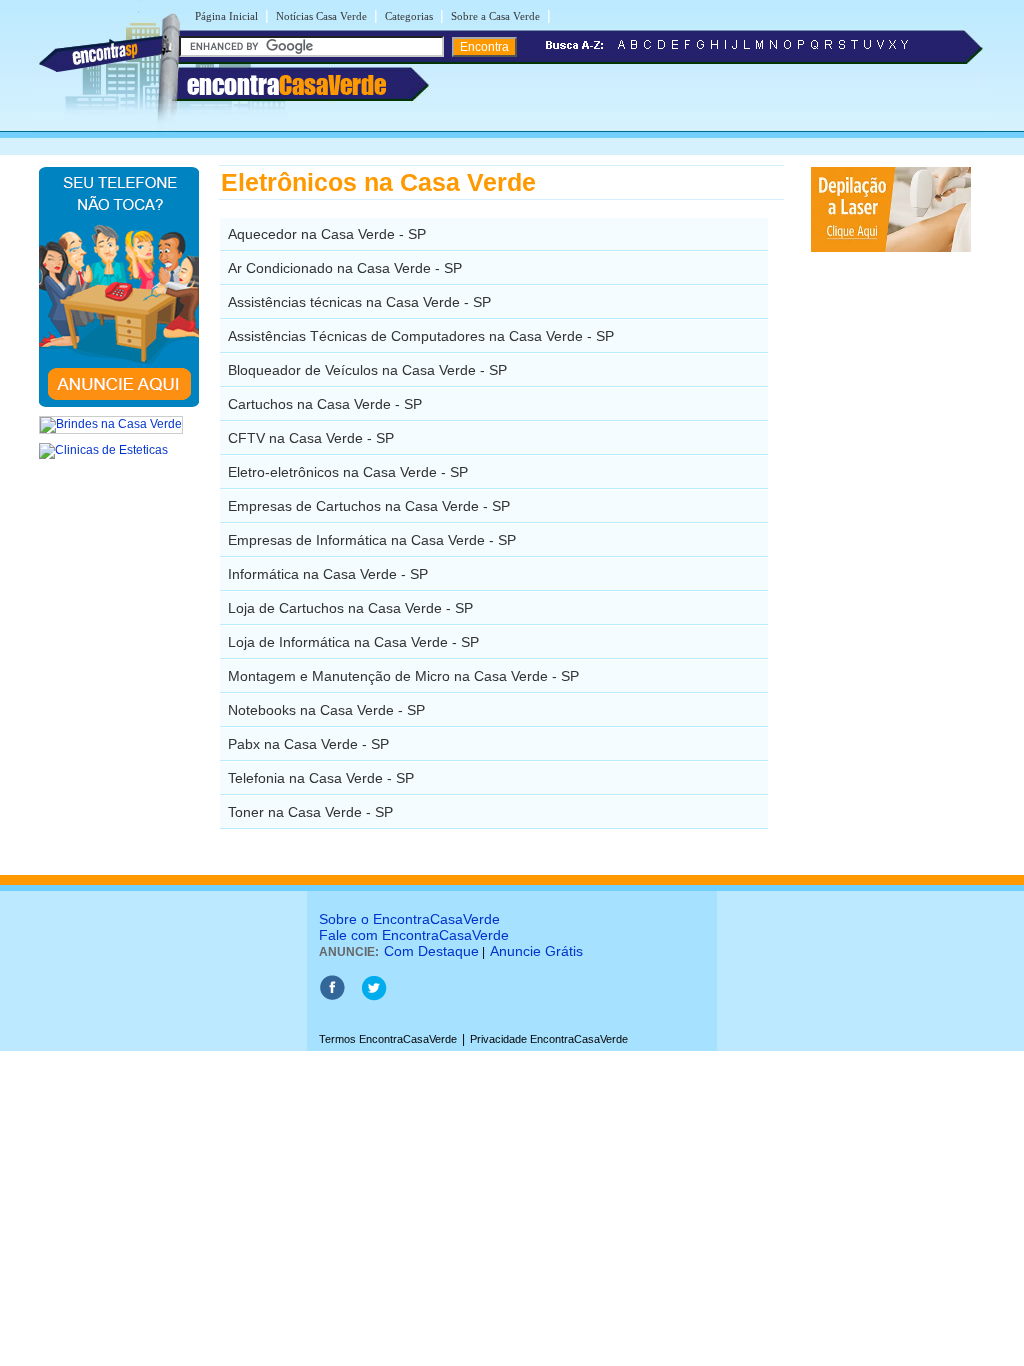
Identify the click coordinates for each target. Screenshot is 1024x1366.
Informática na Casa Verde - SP (328, 574)
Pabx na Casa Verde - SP (308, 744)
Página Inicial (226, 16)
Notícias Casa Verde (321, 16)
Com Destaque (431, 951)
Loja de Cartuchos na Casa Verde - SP (350, 608)
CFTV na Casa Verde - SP (311, 438)
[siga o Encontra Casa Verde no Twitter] (373, 997)
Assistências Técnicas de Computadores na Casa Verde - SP (421, 336)
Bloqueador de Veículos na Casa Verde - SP (367, 370)
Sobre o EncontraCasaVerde (409, 919)
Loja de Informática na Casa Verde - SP (353, 642)
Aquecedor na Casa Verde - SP (327, 234)
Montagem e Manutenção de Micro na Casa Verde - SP (403, 676)
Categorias (409, 16)
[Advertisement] (887, 554)
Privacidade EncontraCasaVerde (549, 1039)
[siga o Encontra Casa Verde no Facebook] (332, 997)
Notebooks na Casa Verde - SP (326, 710)
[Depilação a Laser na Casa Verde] (891, 248)
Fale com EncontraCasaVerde (414, 935)
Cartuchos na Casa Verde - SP (325, 404)
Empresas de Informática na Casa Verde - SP (372, 540)
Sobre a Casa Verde (495, 16)
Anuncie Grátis (536, 951)
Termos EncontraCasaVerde (388, 1039)
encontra (286, 85)
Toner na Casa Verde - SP (310, 812)
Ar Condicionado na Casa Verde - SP (345, 268)
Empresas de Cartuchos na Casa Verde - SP (369, 506)
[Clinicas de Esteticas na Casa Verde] (103, 450)
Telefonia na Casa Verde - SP (321, 778)
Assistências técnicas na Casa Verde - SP (359, 302)
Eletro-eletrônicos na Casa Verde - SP (348, 472)
